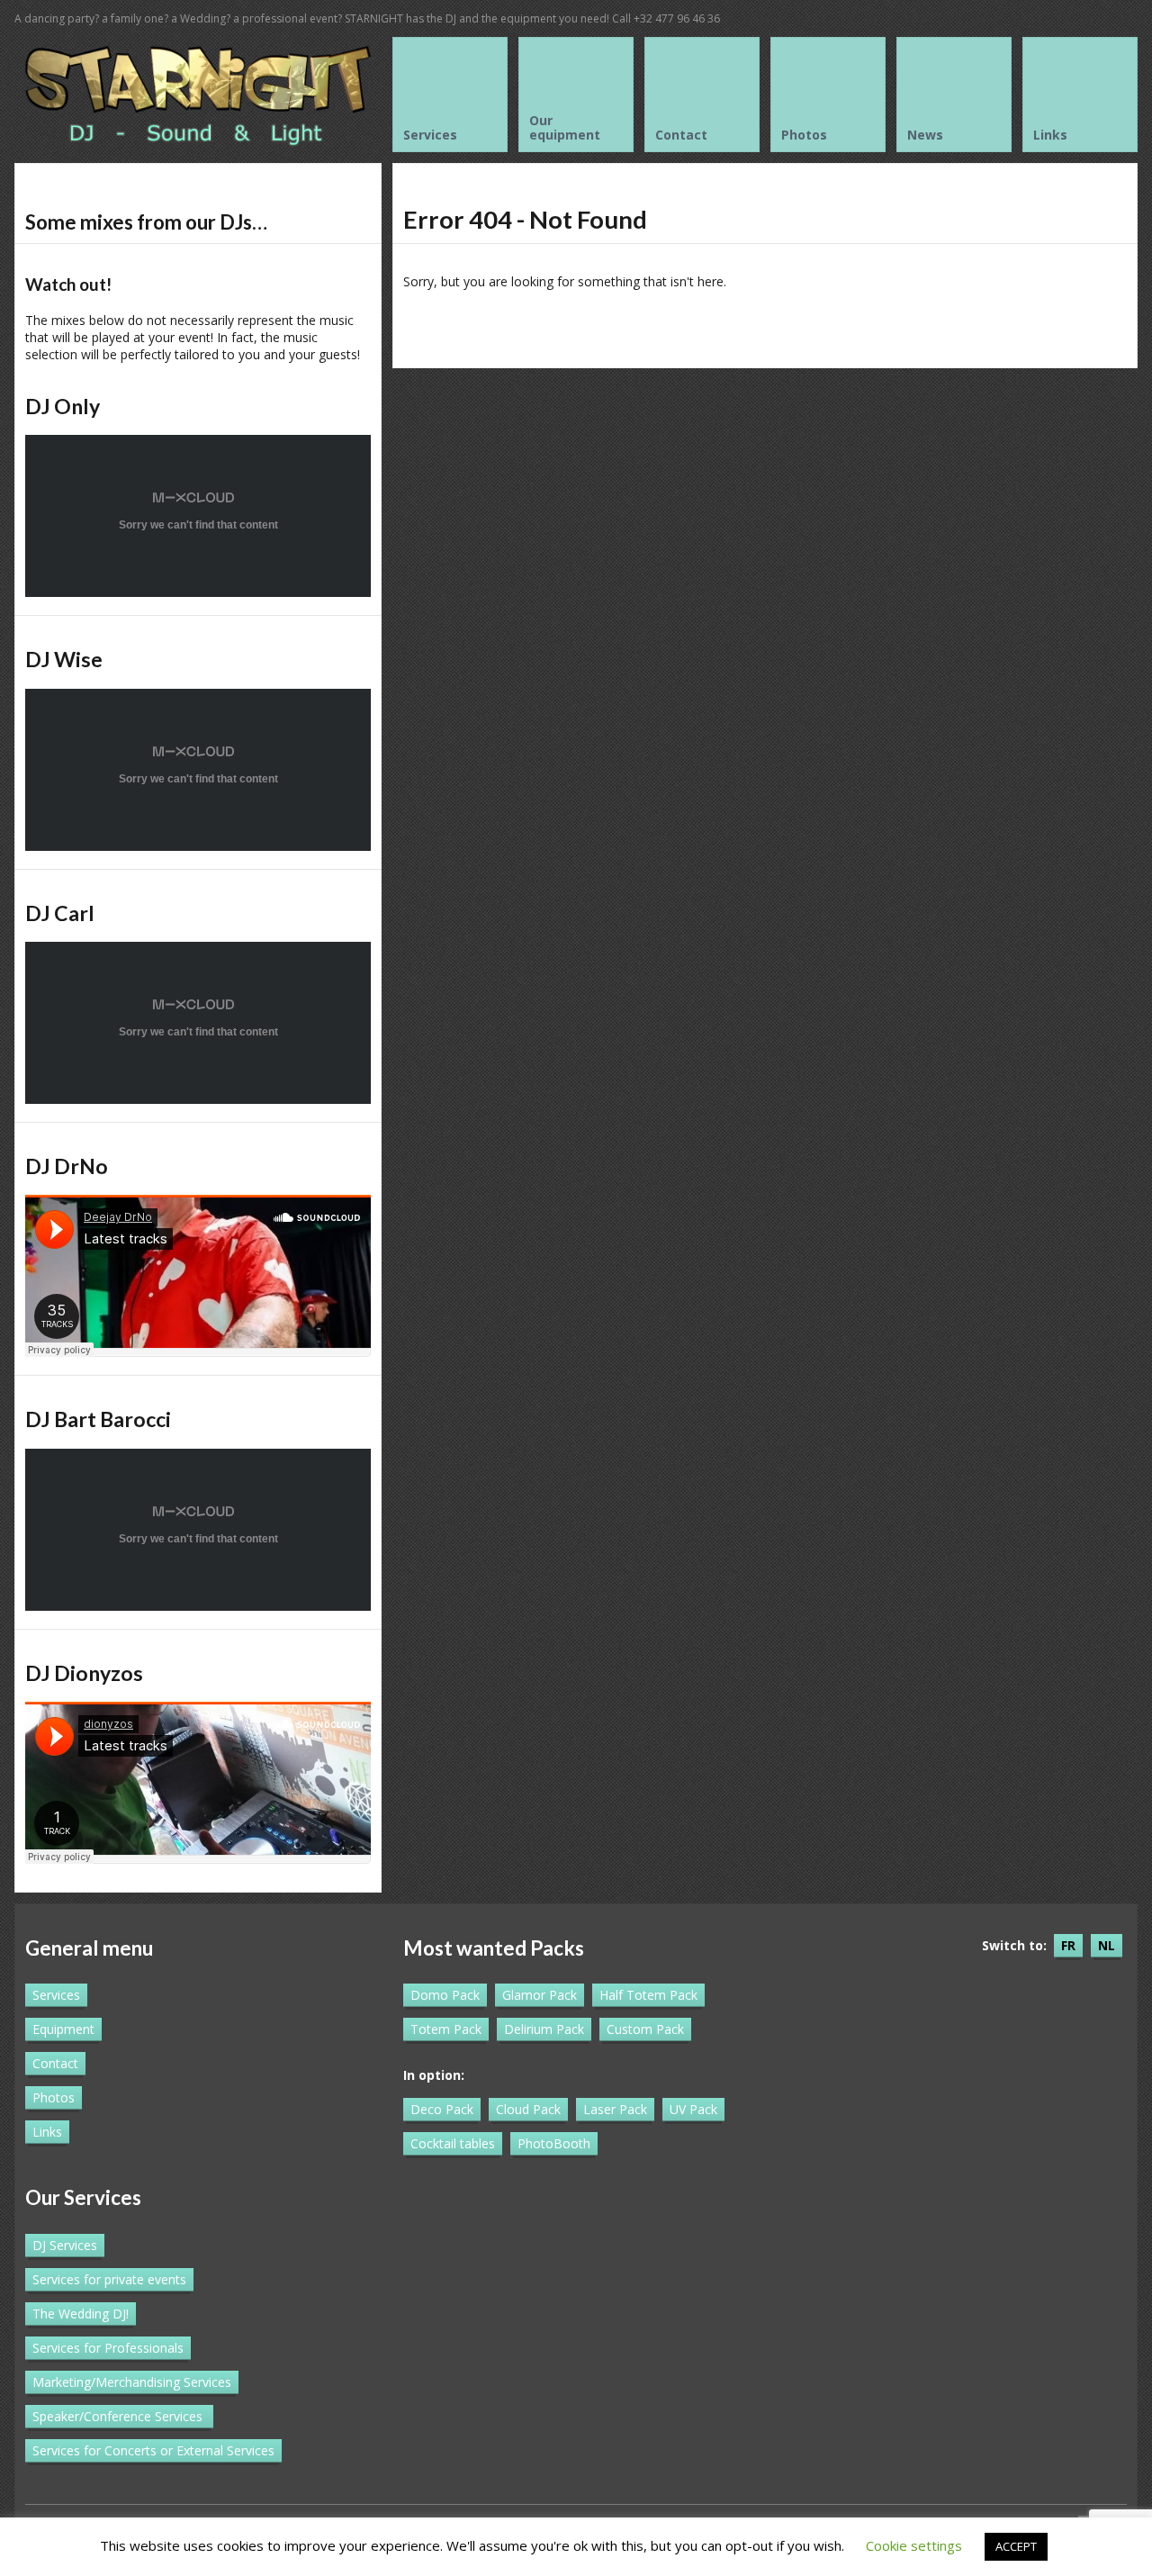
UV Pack (693, 2109)
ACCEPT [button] (1016, 2546)
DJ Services (65, 2245)
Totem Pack (446, 2029)
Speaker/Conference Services (117, 2416)
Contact (55, 2063)
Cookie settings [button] (914, 2545)
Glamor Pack (540, 1995)
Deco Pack (442, 2109)
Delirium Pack (544, 2029)
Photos (54, 2097)
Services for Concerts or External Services (153, 2450)
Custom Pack (645, 2029)
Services (56, 1995)
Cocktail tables (453, 2143)
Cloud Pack (528, 2109)
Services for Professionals (108, 2348)
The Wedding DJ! (81, 2314)
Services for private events (109, 2279)
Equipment (63, 2029)
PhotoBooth (554, 2143)
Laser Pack (615, 2109)
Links (47, 2132)
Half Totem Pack (648, 1995)
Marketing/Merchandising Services (132, 2382)
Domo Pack (445, 1995)
